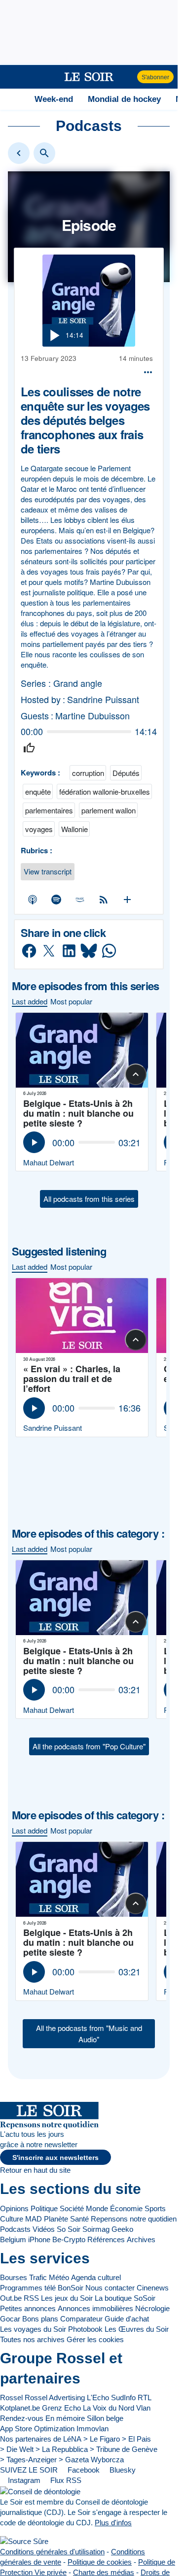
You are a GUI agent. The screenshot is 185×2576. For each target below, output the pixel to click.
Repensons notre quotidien (134, 2219)
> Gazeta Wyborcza (91, 2460)
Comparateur (81, 2319)
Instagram (23, 2480)
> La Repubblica (62, 2449)
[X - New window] (49, 951)
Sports (155, 2208)
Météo (59, 2277)
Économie (126, 2208)
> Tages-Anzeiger (28, 2460)
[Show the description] (136, 1074)
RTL (145, 2398)
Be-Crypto (69, 2239)
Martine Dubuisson (92, 716)
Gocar (10, 2319)
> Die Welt (17, 2449)
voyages (39, 829)
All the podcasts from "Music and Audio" (89, 2033)
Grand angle (78, 683)
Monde (97, 2208)
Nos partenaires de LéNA (41, 2439)
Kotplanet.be (20, 2408)
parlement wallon (109, 810)
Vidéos (44, 2229)
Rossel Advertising (55, 2398)
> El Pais (136, 2439)
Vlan (143, 2408)
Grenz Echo (61, 2408)
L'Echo (98, 2398)
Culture (12, 2219)
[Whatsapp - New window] (109, 951)
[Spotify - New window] (56, 899)
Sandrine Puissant (103, 699)
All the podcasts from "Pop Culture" (89, 1746)
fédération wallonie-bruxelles (105, 791)
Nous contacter (110, 2288)
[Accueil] (12, 99)
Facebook (83, 2470)
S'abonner (155, 77)
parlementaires (49, 810)
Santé (79, 2219)
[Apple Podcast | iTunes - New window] (33, 899)
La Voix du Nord (109, 2408)
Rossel (11, 2398)
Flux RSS (65, 2480)
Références (106, 2239)
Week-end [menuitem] (54, 99)
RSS (31, 2298)
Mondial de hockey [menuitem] (124, 99)
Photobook (85, 2329)
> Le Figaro (102, 2439)
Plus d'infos (113, 2523)
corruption (88, 773)
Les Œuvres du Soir (137, 2329)
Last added (30, 1001)
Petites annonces (28, 2308)
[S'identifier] (129, 77)
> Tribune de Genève (124, 2449)
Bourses (14, 2277)
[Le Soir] (89, 77)
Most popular (71, 1001)
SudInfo (123, 2398)
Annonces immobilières (95, 2308)
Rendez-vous (22, 2418)
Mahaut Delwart (49, 1162)
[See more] (128, 899)
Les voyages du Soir (33, 2329)
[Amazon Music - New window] (80, 899)
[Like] (29, 748)
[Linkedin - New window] (69, 951)
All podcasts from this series (89, 1199)
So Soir (69, 2229)
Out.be (11, 2298)
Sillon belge (105, 2418)
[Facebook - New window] (29, 951)
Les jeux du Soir (67, 2298)
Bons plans (40, 2319)
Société (72, 2208)
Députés (126, 773)
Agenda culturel (96, 2277)
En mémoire (65, 2418)
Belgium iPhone (25, 2239)
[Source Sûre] (24, 2541)
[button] (13, 77)
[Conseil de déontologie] (40, 2491)
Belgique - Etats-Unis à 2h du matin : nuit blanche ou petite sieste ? (78, 1113)
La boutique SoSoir (125, 2298)
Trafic (38, 2277)
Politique (44, 2208)
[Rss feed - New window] (104, 899)
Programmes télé (28, 2288)
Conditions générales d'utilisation (52, 2552)
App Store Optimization (37, 2429)
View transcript (48, 871)
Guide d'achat (127, 2319)
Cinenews (153, 2288)
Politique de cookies (100, 2562)
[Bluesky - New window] (89, 951)
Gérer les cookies (95, 2339)
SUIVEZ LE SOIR (29, 2470)
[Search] (44, 153)
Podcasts (15, 2229)
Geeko (122, 2229)
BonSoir (71, 2288)
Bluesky (122, 2470)
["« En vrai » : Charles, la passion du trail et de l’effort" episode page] (82, 1316)
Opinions (14, 2208)
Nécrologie (152, 2308)
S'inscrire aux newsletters (55, 2158)
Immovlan (92, 2429)
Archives (141, 2239)
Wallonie (74, 829)
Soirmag (96, 2229)
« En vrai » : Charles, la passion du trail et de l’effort (72, 1379)
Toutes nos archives (32, 2339)
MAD (34, 2219)
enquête (38, 791)
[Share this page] (148, 372)
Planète (56, 2219)
